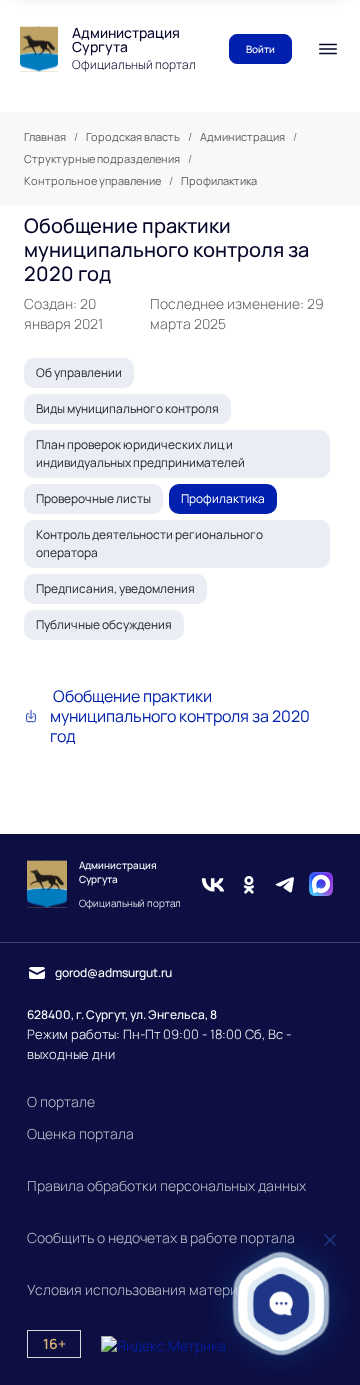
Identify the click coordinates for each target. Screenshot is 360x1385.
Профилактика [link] (219, 181)
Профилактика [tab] (223, 498)
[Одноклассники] (249, 884)
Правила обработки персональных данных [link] (166, 1185)
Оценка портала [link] (80, 1133)
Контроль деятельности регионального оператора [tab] (149, 543)
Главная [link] (45, 137)
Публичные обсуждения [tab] (104, 624)
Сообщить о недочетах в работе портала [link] (161, 1237)
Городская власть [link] (133, 137)
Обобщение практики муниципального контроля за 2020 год (180, 716)
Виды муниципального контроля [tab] (127, 408)
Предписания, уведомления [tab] (115, 588)
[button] (281, 1303)
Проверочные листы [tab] (93, 498)
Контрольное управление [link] (92, 181)
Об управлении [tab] (79, 372)
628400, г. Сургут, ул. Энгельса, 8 (122, 1014)
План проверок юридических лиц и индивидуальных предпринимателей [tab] (140, 453)
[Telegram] (285, 884)
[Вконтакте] (213, 884)
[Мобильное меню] (328, 49)
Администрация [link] (242, 137)
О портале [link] (61, 1101)
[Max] (321, 884)
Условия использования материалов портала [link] (177, 1289)
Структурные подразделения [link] (102, 159)
